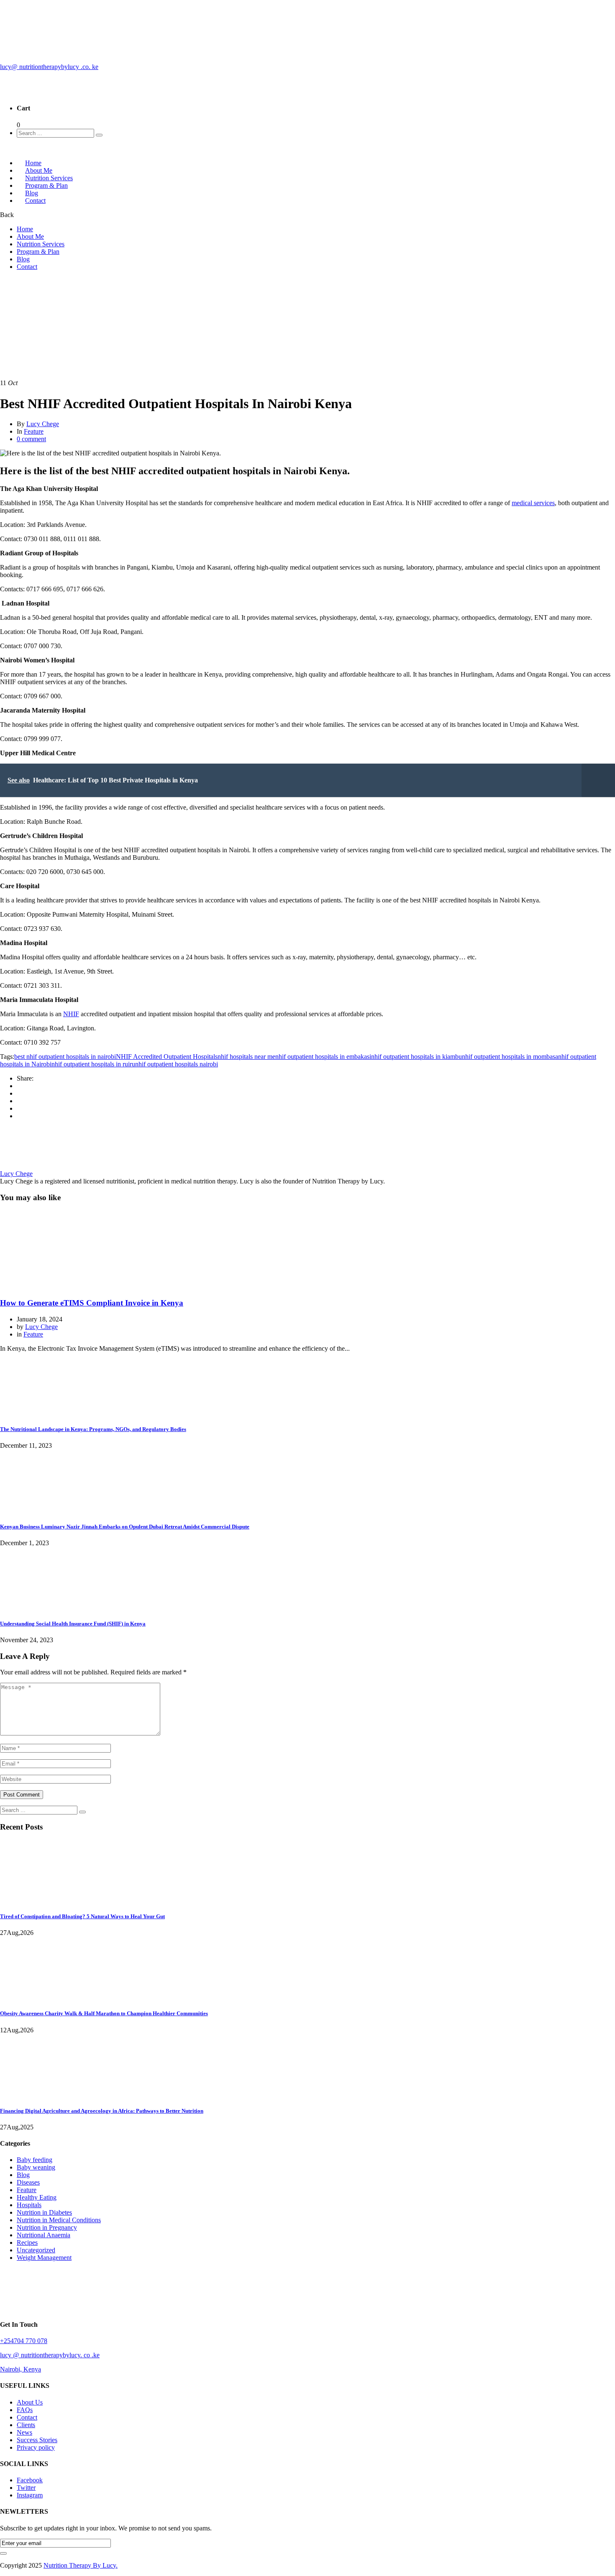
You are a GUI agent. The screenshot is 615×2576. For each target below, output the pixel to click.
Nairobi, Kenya (20, 2369)
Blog (23, 259)
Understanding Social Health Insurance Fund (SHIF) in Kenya (73, 1624)
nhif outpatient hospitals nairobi (177, 1064)
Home (25, 229)
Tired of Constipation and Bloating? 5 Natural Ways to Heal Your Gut (82, 1916)
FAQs (25, 2410)
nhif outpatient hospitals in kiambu (416, 1057)
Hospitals (29, 2205)
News (24, 2432)
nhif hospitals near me (246, 1057)
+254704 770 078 (24, 2341)
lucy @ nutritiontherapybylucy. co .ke (50, 2355)
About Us (30, 2402)
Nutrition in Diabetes (44, 2212)
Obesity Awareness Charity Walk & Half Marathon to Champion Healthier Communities (104, 2013)
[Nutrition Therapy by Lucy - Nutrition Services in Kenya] (48, 92)
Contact (35, 201)
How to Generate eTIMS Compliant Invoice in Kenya (92, 1303)
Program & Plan (46, 185)
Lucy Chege (43, 424)
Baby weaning (36, 2167)
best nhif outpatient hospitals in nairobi (65, 1057)
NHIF (71, 1014)
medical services (533, 503)
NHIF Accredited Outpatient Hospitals (167, 1057)
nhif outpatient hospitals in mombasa (510, 1057)
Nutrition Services (41, 244)
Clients (26, 2425)
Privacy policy (36, 2447)
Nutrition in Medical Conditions (59, 2220)
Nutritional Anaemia (44, 2235)
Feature (27, 296)
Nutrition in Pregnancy (47, 2227)
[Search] (99, 135)
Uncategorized (36, 2250)
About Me (30, 236)
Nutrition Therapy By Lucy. (81, 2565)
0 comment (31, 439)
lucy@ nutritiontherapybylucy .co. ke (49, 67)
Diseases (28, 2182)
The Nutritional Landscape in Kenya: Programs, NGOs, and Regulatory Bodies (93, 1429)
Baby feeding (35, 2160)
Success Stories (37, 2440)
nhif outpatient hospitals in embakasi (323, 1057)
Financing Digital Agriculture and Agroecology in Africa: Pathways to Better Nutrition (102, 2111)
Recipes (27, 2242)
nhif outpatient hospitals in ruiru (93, 1064)
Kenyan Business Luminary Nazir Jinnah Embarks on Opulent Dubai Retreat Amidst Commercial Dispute (125, 1527)
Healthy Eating (37, 2197)
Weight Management (44, 2258)
